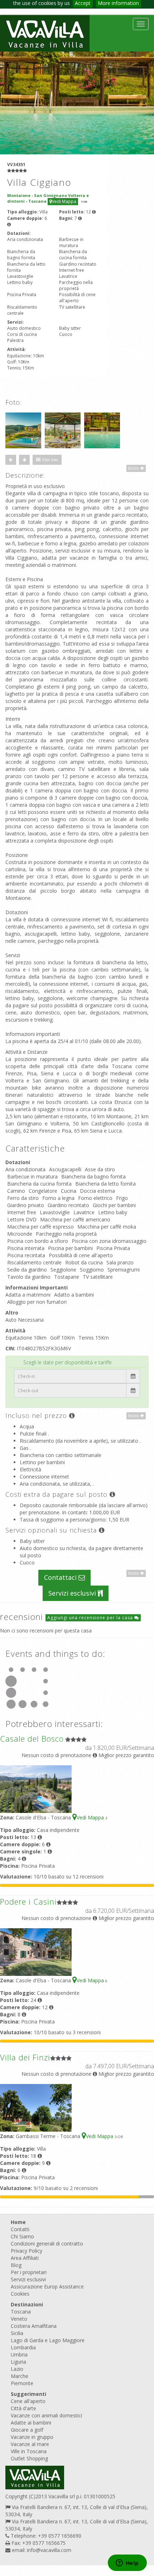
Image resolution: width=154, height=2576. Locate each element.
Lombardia (23, 2347)
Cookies (20, 2294)
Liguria (18, 2362)
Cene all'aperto (28, 2401)
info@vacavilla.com (49, 2550)
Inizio (134, 468)
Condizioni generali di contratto (47, 2244)
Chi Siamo (22, 2236)
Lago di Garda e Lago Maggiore (48, 2340)
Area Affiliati (25, 2258)
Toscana (21, 2312)
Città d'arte (23, 2408)
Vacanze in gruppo (32, 2437)
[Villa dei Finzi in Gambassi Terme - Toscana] (36, 2107)
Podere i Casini (28, 1901)
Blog (16, 2265)
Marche (20, 2376)
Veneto (19, 2319)
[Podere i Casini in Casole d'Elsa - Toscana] (36, 1951)
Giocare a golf (27, 2430)
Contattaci (61, 1577)
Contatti (20, 2229)
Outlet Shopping (29, 2458)
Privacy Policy (27, 2251)
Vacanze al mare (30, 2444)
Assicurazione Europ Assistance (47, 2286)
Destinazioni (27, 2304)
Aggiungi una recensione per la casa (91, 1618)
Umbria (19, 2355)
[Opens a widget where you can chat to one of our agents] (127, 2563)
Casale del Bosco (32, 1738)
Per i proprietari (29, 2272)
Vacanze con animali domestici (46, 2415)
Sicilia (17, 2333)
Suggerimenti (28, 2394)
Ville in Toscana (29, 2451)
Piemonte (22, 2383)
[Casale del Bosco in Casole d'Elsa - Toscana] (36, 1788)
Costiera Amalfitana (34, 2326)
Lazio (17, 2369)
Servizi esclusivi (73, 1593)
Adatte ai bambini (31, 2423)
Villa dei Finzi (25, 2057)
